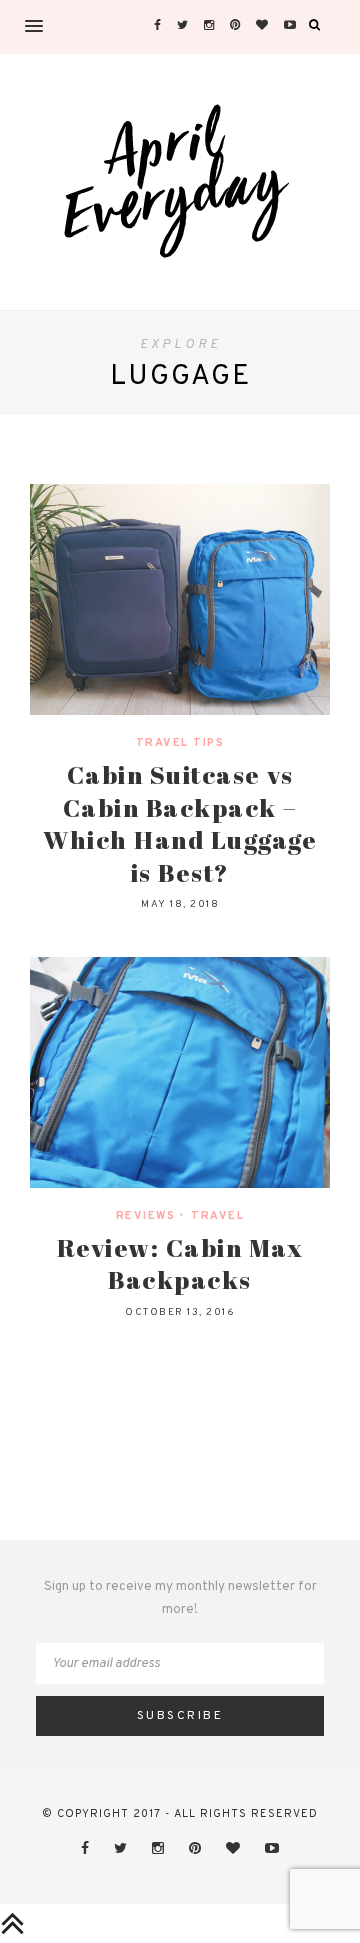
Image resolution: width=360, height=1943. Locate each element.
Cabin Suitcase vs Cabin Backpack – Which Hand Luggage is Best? (180, 823)
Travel (217, 1216)
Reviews (146, 1216)
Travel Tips (180, 743)
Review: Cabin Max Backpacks (180, 1264)
